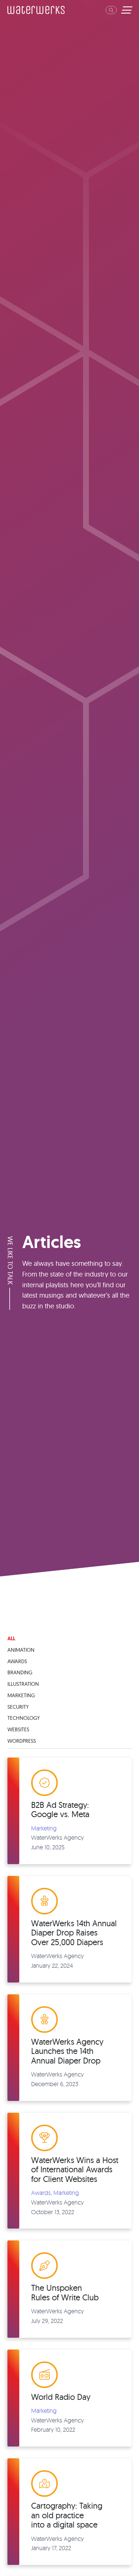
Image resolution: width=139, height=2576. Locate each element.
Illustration (23, 1684)
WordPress (22, 1741)
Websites (18, 1729)
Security (18, 1707)
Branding (20, 1672)
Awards (17, 1661)
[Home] (36, 10)
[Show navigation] (125, 10)
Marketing (21, 1695)
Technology (24, 1718)
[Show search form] (111, 10)
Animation (21, 1650)
